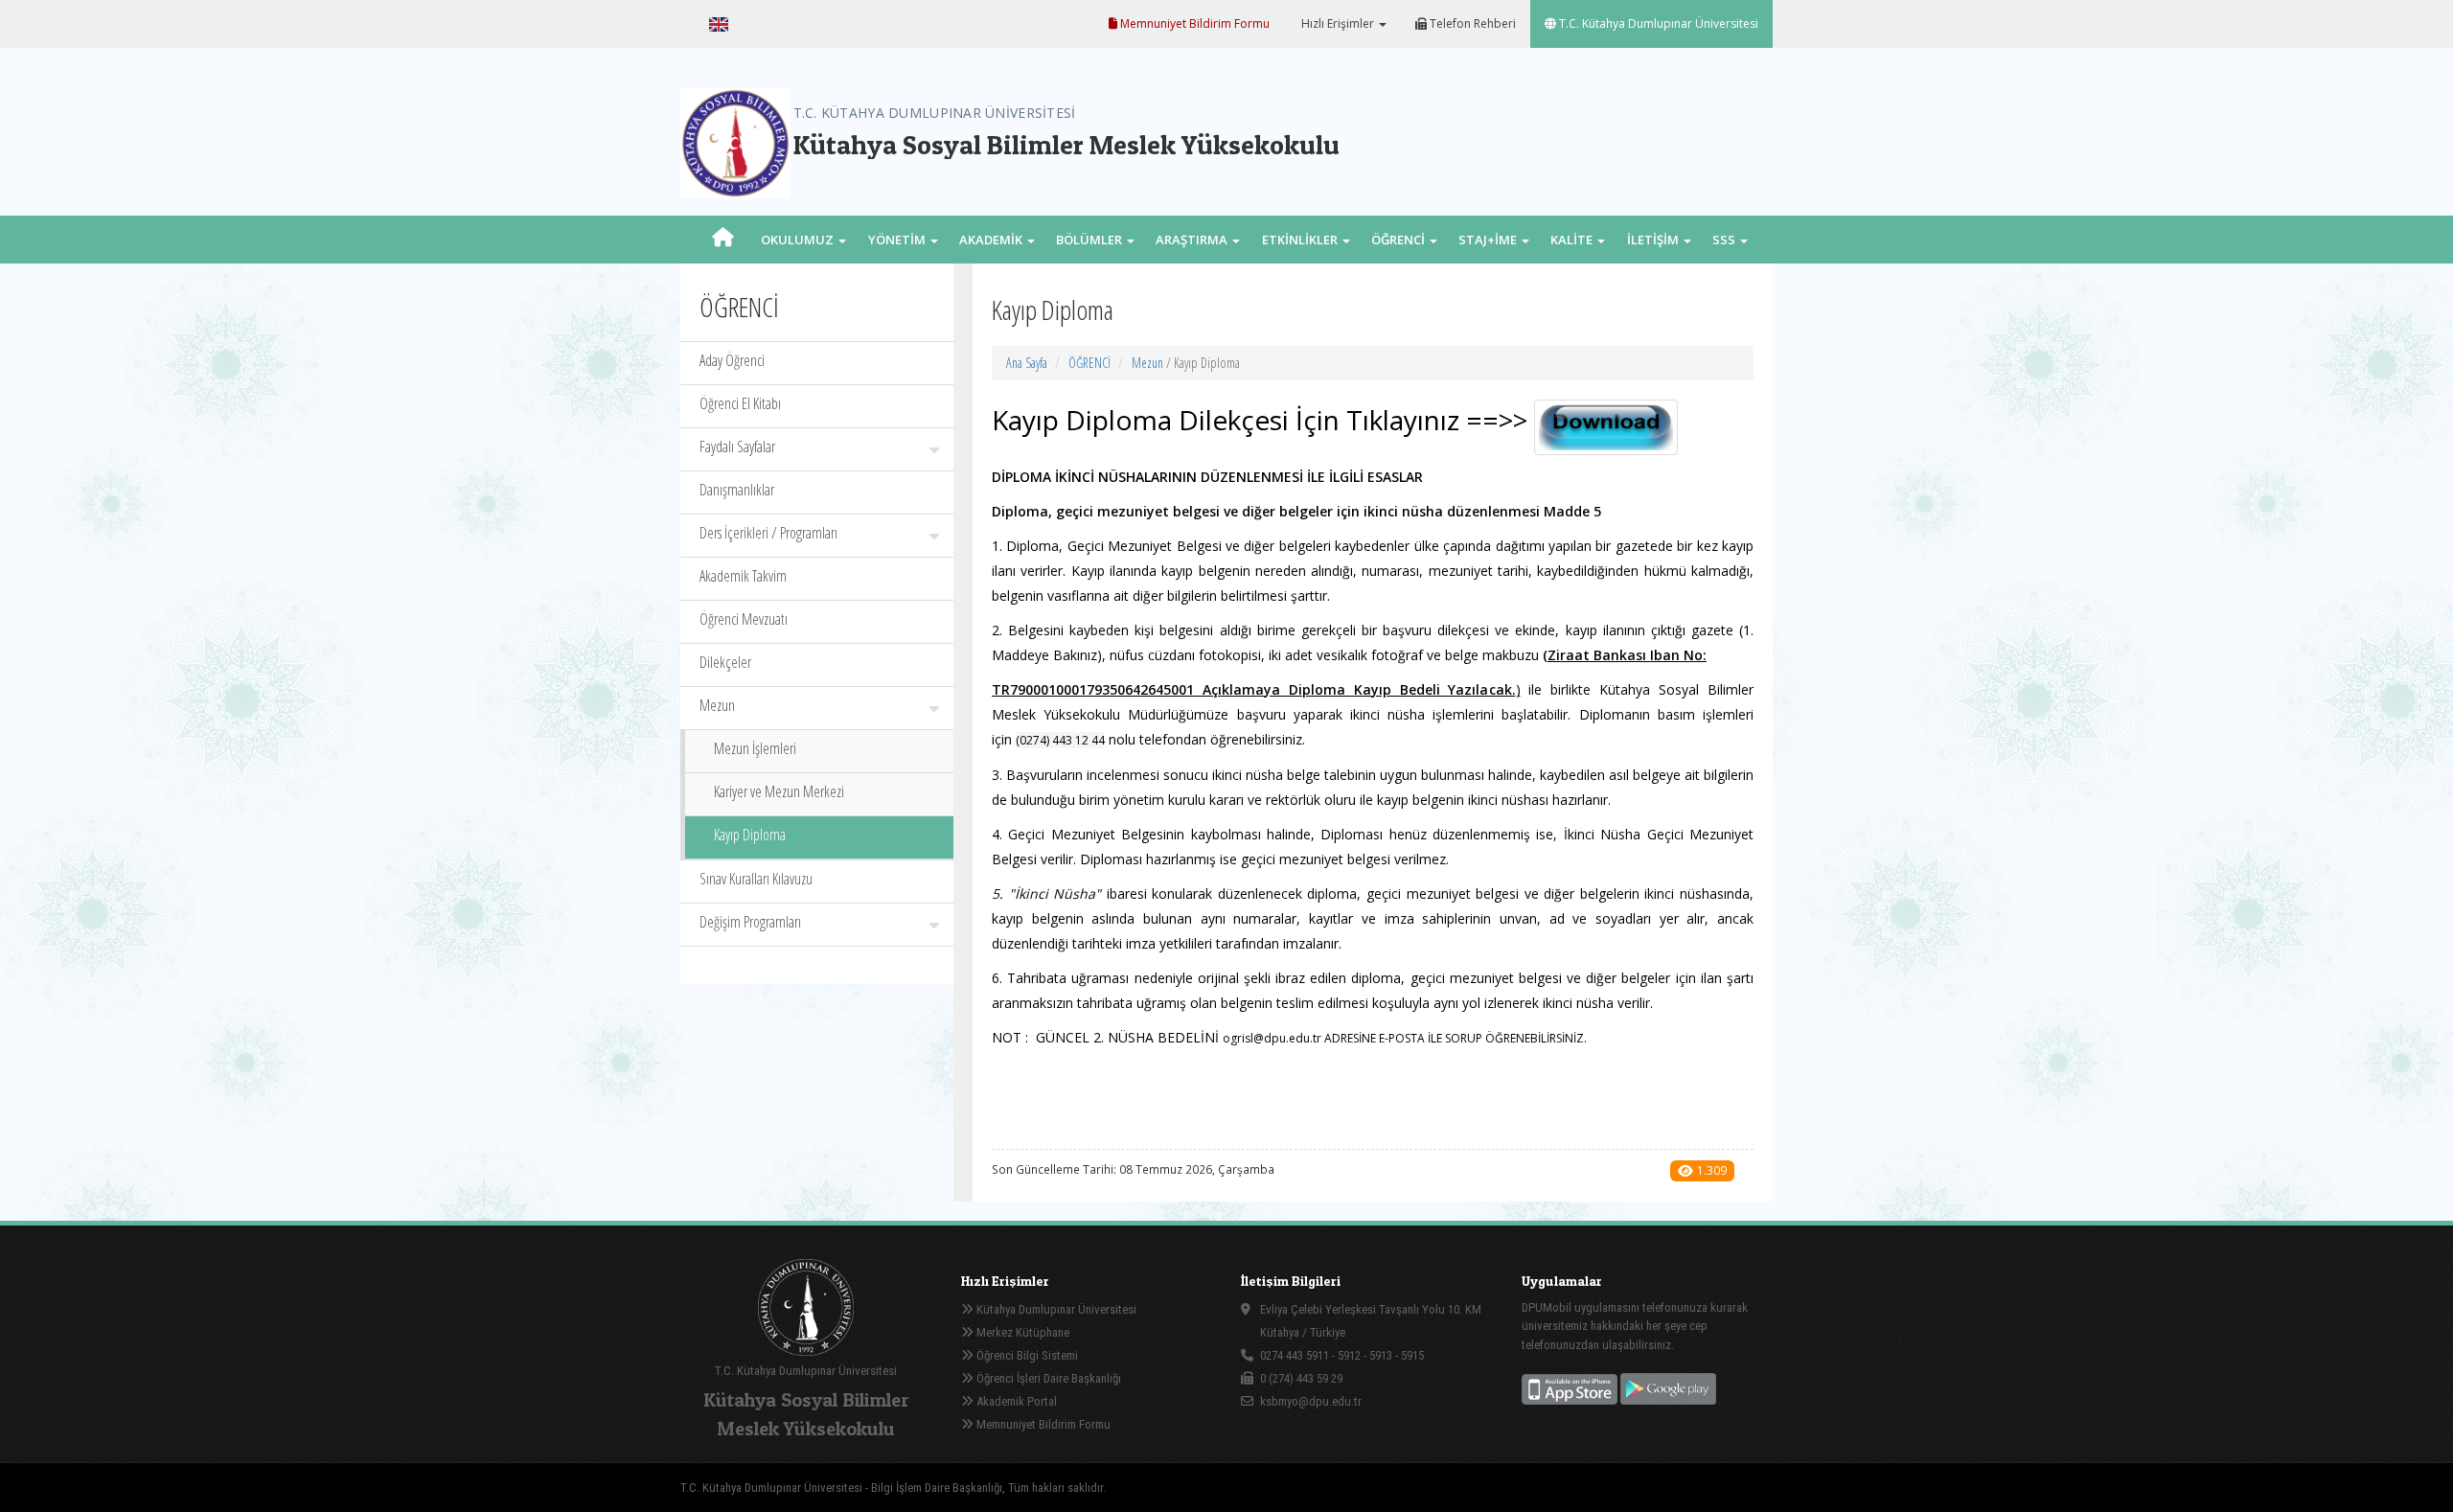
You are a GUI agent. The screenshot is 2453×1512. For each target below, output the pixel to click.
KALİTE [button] (1573, 240)
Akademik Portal (1015, 1401)
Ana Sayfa (1027, 363)
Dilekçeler (725, 662)
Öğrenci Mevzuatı (744, 619)
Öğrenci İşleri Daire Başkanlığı (1047, 1378)
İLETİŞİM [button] (1654, 240)
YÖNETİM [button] (898, 240)
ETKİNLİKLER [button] (1301, 240)
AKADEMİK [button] (992, 240)
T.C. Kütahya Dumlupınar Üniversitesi (1657, 23)
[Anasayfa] (722, 240)
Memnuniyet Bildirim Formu (1193, 23)
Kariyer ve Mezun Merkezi (779, 791)
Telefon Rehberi (1471, 23)
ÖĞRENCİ (1089, 363)
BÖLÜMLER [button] (1090, 240)
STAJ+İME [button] (1489, 240)
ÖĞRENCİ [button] (1399, 240)
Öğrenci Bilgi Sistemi (1026, 1355)
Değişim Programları (750, 922)
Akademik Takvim (743, 576)
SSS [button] (1725, 240)
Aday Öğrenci (732, 360)
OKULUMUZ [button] (799, 240)
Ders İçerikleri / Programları (768, 533)
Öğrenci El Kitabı (740, 403)
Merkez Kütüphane (1021, 1332)
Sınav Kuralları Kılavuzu (756, 879)
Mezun (717, 705)
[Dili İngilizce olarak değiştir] (719, 24)
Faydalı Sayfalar (737, 447)
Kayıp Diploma (750, 835)
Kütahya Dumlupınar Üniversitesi (1055, 1309)
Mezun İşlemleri (755, 748)
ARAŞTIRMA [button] (1193, 240)
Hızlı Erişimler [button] (1338, 23)
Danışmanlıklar (737, 490)
